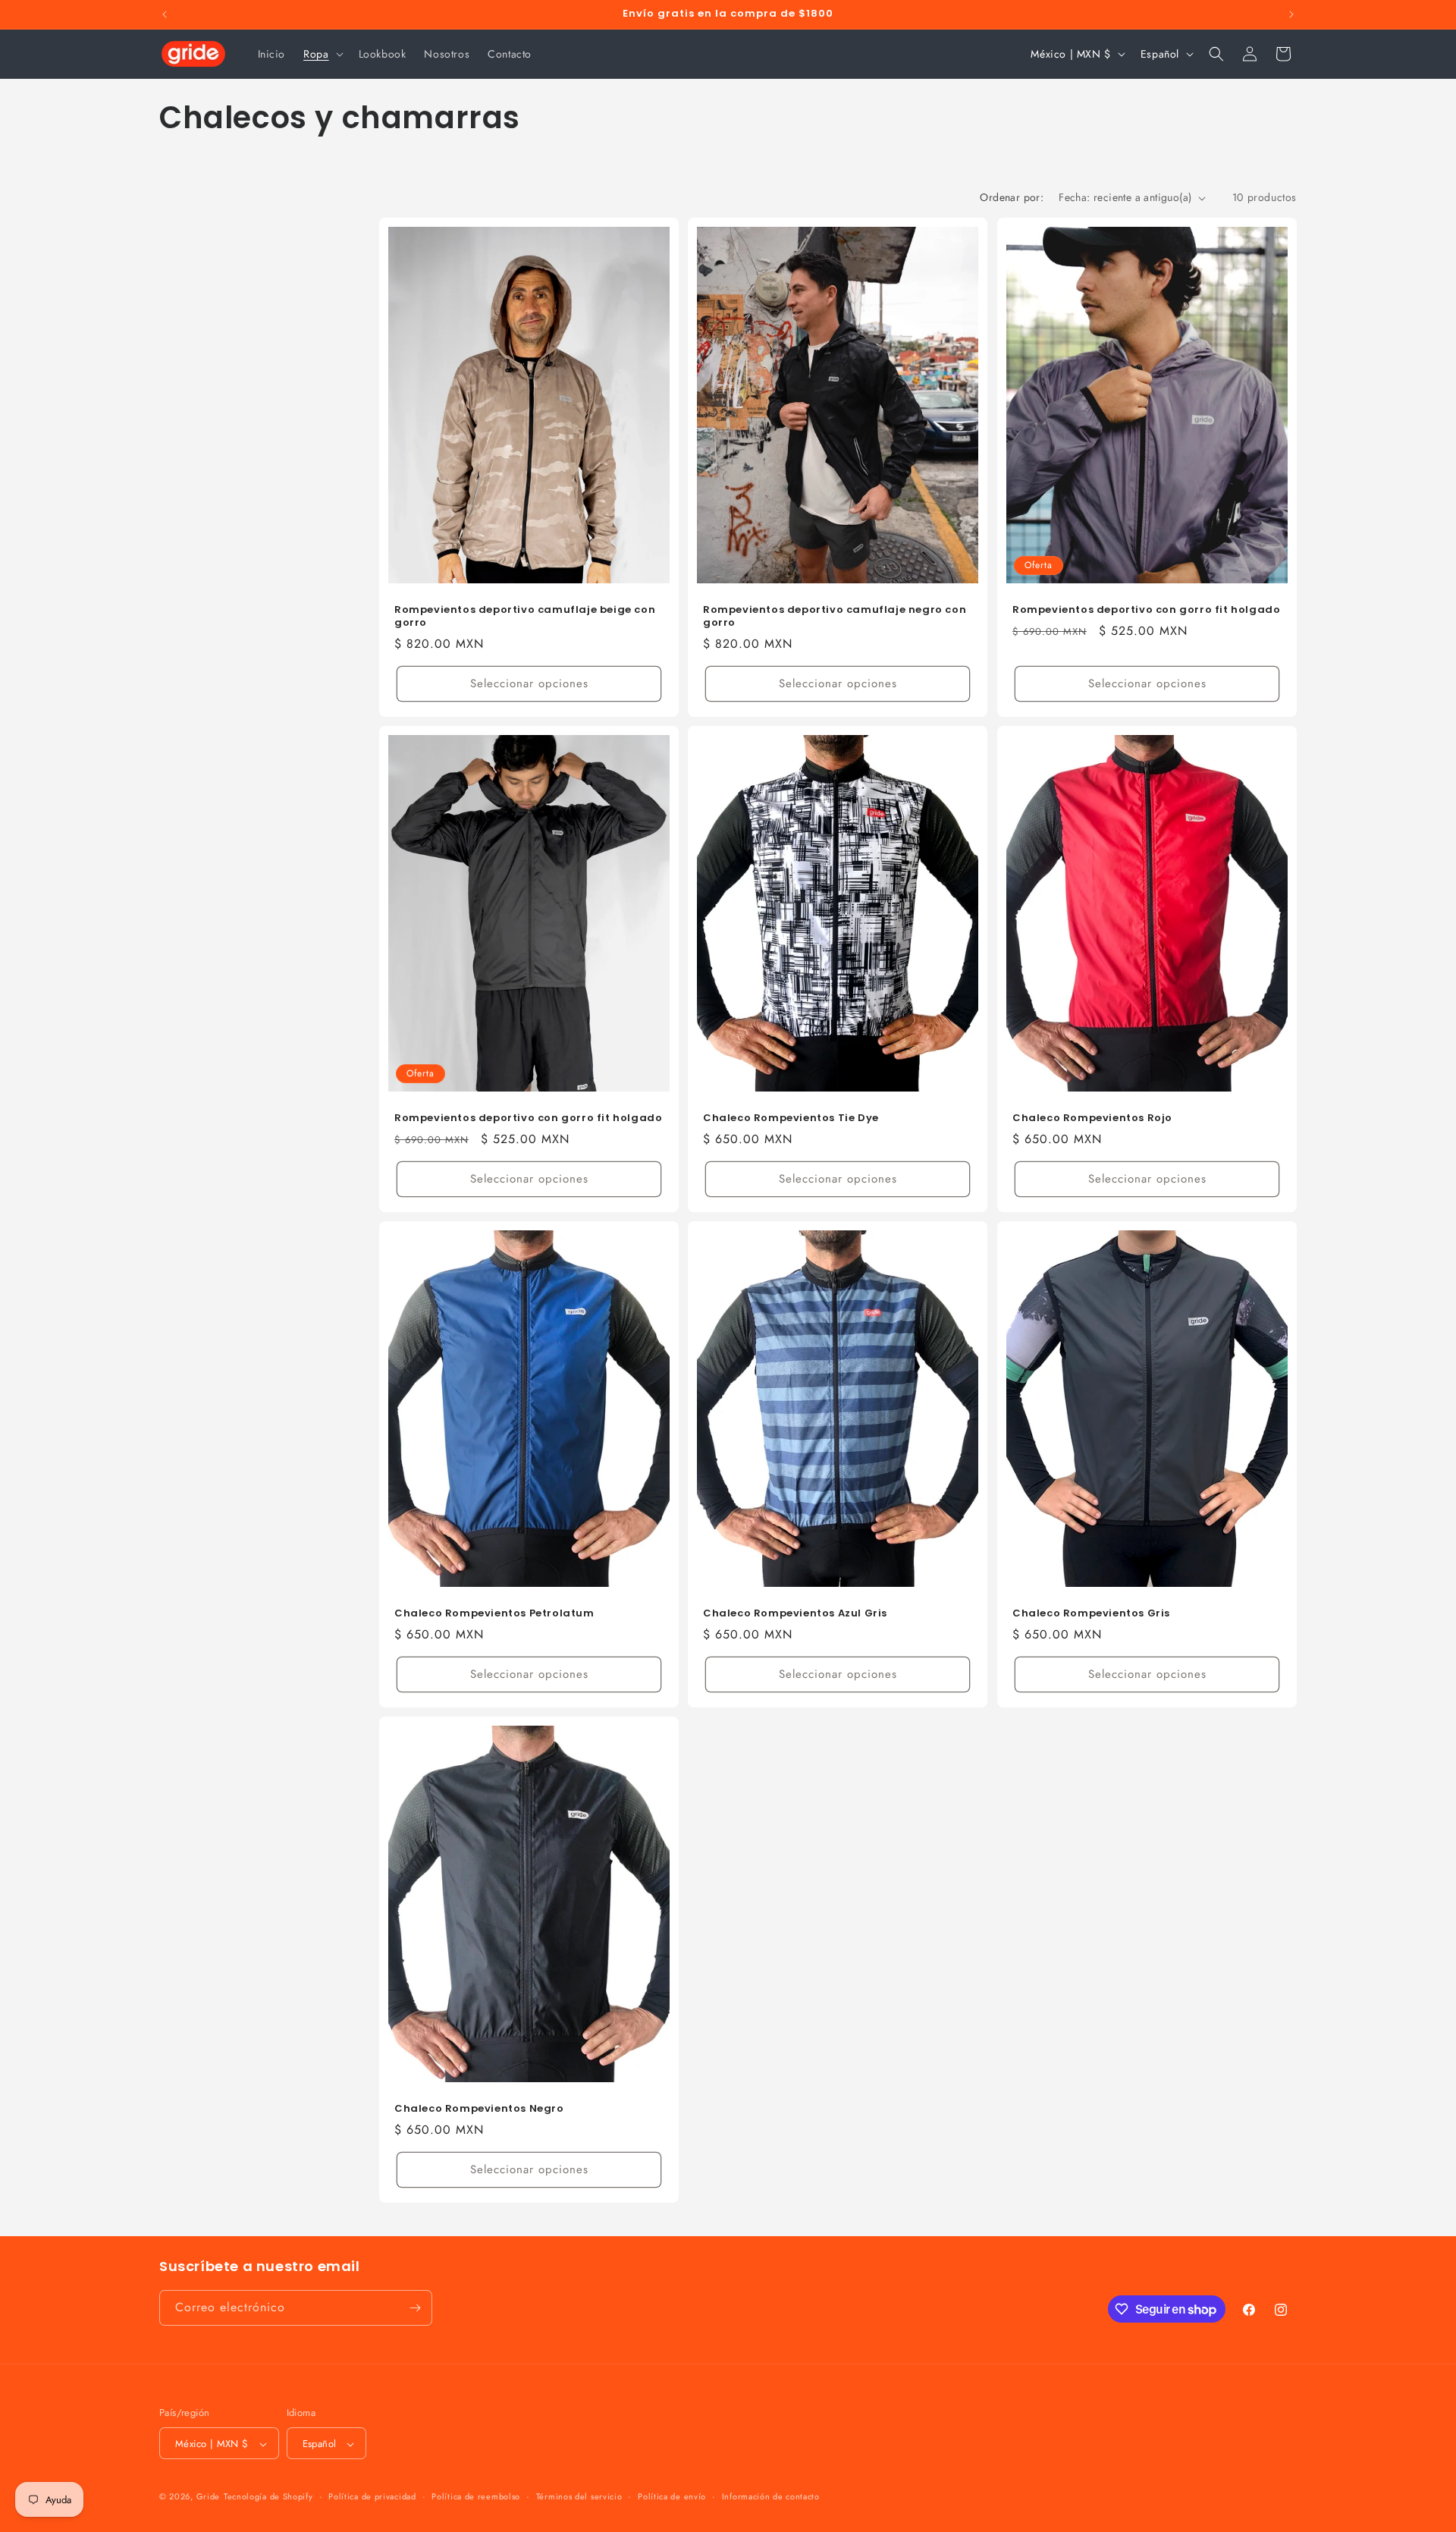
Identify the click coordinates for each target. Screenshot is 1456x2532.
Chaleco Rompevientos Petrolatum (494, 1614)
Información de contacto (771, 2497)
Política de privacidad (372, 2497)
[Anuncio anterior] (165, 14)
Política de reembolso (476, 2497)
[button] (322, 54)
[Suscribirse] (415, 2308)
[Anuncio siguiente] (1291, 14)
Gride (209, 2497)
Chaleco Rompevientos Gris (1091, 1614)
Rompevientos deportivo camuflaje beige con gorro (525, 617)
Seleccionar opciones (529, 683)
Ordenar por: (1012, 197)
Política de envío (672, 2497)
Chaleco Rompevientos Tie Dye (791, 1118)
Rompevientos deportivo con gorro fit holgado (1146, 610)
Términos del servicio (579, 2497)
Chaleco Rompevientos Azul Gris (795, 1614)
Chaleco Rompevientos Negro (479, 2109)
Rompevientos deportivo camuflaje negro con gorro (835, 617)
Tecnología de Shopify (268, 2497)
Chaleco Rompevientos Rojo (1092, 1118)
